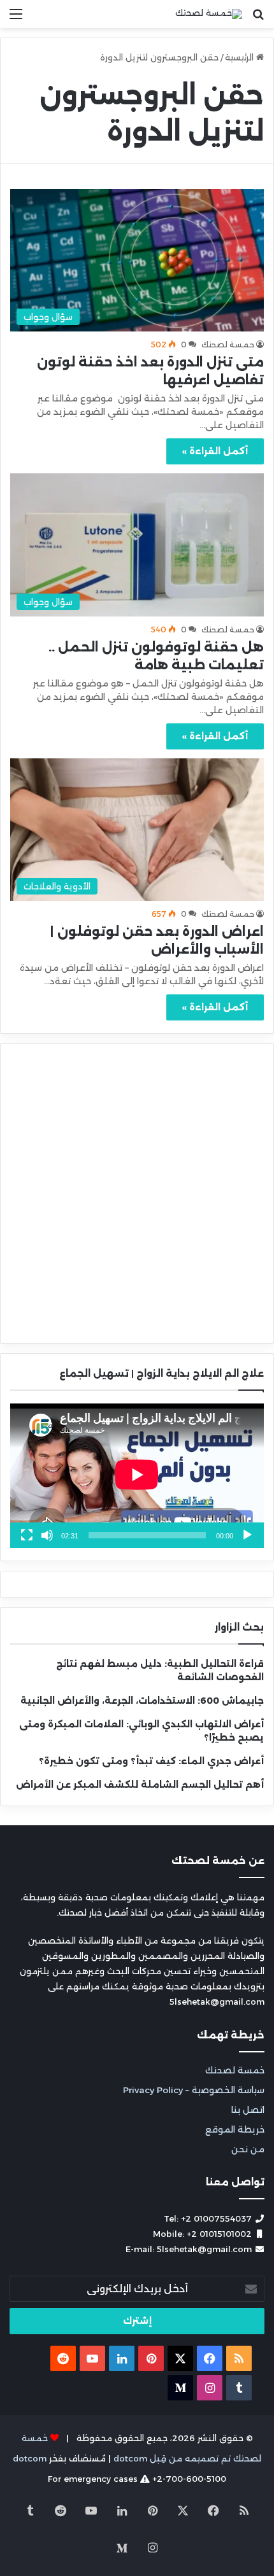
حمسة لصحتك (228, 345)
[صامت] (47, 1535)
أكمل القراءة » (215, 451)
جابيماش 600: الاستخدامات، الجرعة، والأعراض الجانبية (142, 1701)
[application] (137, 1476)
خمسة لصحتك (235, 2070)
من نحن (248, 2149)
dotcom (30, 2458)
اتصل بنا (248, 2110)
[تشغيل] (247, 1535)
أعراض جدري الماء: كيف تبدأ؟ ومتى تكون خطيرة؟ (151, 1761)
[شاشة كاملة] (27, 1535)
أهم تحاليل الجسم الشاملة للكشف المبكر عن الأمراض (140, 1785)
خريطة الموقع (235, 2129)
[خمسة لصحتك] (209, 14)
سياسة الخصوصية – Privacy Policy (194, 2090)
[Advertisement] (137, 171)
